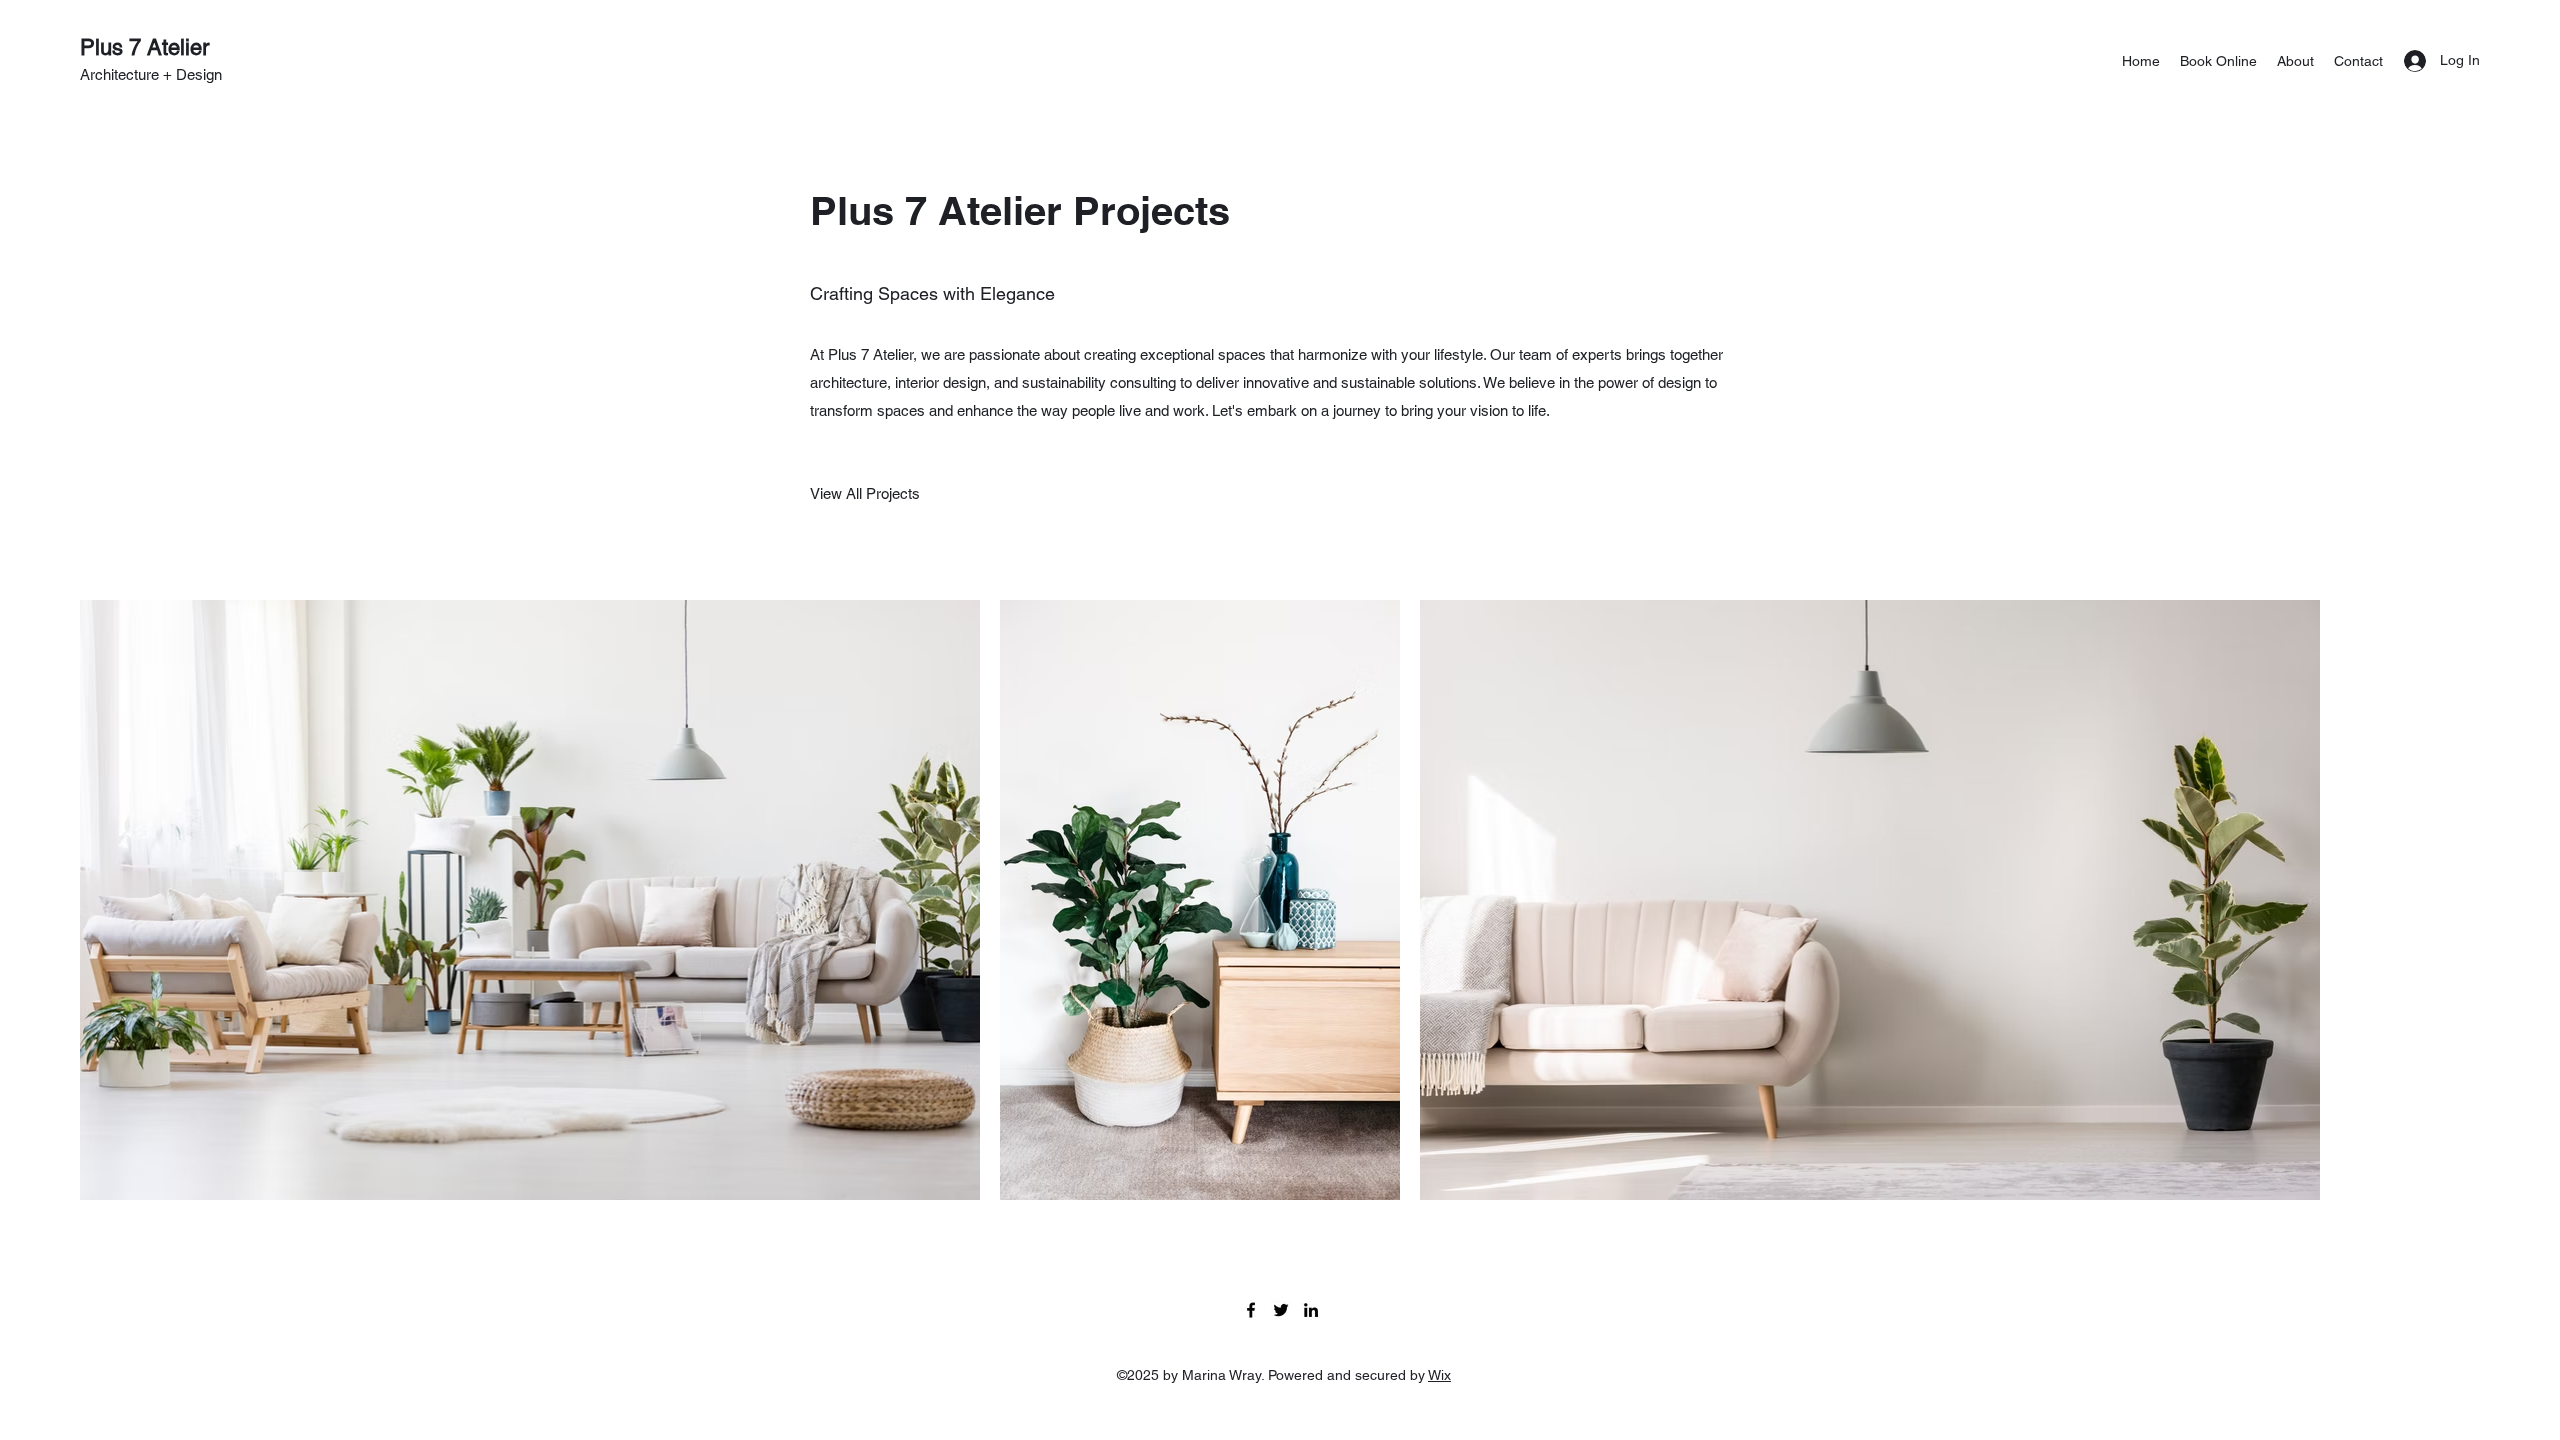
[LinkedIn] (1311, 1310)
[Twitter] (1281, 1310)
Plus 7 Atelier (144, 47)
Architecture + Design (151, 74)
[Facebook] (1251, 1310)
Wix (1439, 1375)
